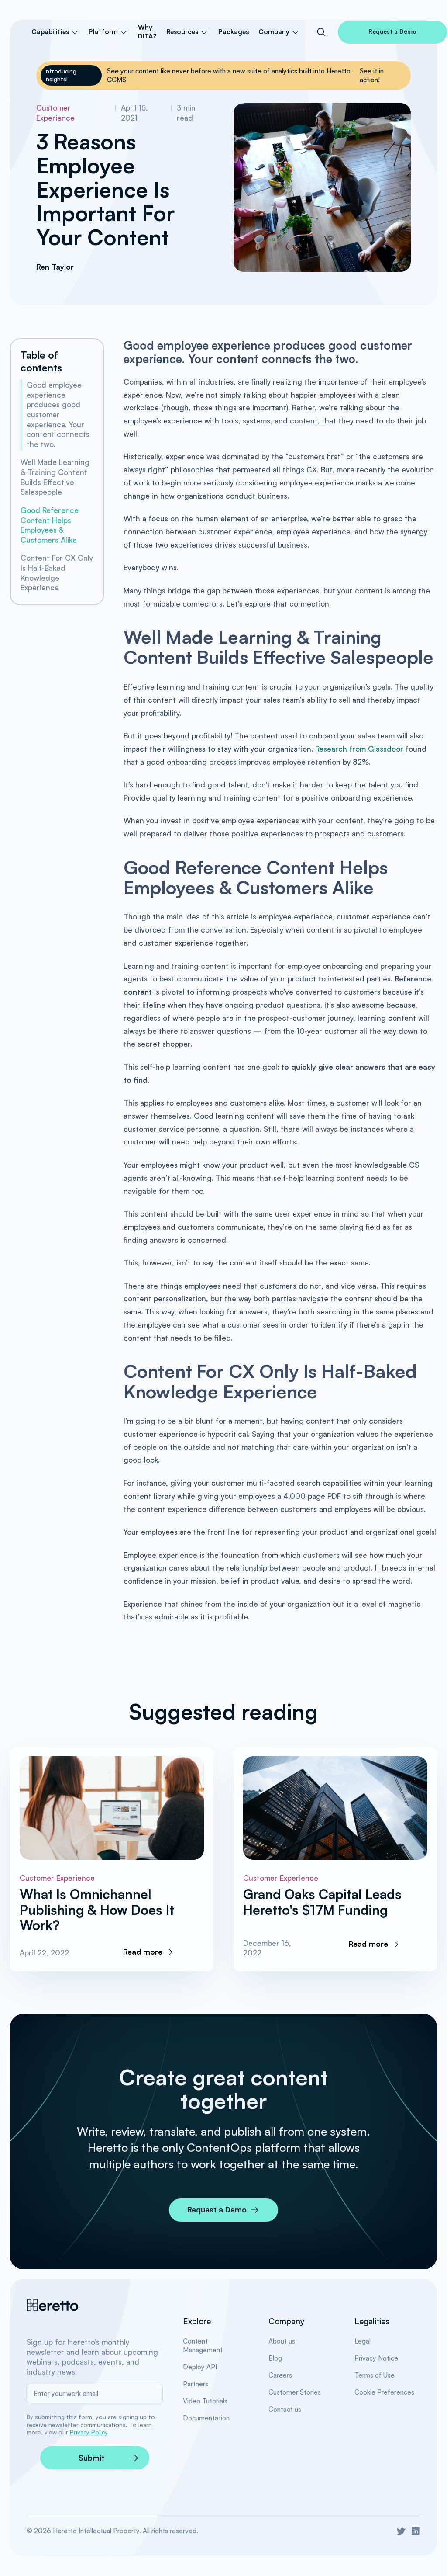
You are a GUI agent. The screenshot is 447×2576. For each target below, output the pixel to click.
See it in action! (372, 75)
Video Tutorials (205, 2401)
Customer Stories (295, 2392)
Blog (275, 2358)
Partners (196, 2384)
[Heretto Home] (53, 2305)
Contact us (285, 2409)
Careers (280, 2375)
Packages (234, 32)
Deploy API (200, 2367)
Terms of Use (375, 2375)
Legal (363, 2341)
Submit (91, 2458)
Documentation (206, 2418)
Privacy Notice (376, 2358)
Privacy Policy (89, 2432)
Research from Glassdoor (359, 749)
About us (282, 2341)
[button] (55, 32)
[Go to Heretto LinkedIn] (416, 2531)
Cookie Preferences (384, 2392)
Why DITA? (147, 32)
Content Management (203, 2345)
